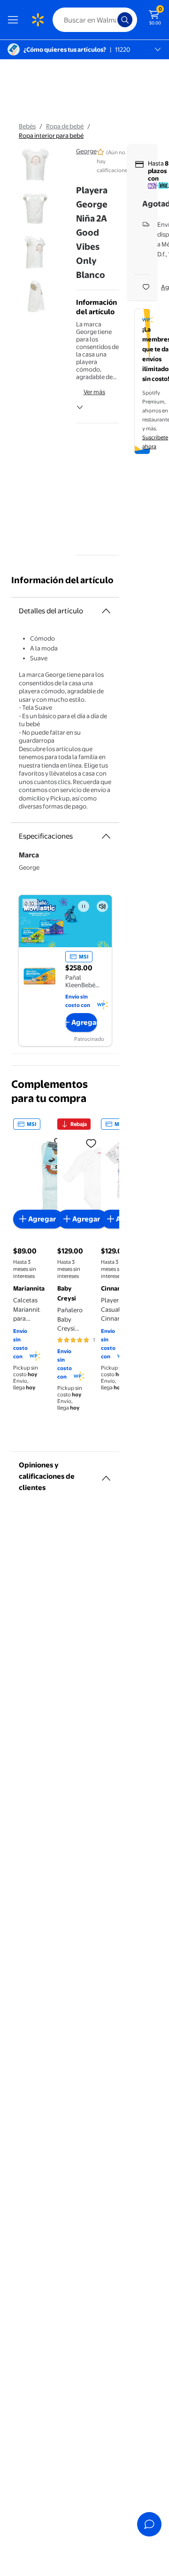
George (86, 151)
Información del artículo (62, 580)
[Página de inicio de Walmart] (38, 20)
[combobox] (95, 20)
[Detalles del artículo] (106, 611)
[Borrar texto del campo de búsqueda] (113, 20)
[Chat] (149, 2524)
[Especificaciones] (106, 836)
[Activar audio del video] (102, 906)
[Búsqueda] (125, 20)
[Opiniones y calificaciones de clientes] (106, 1474)
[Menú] (15, 20)
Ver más (94, 392)
